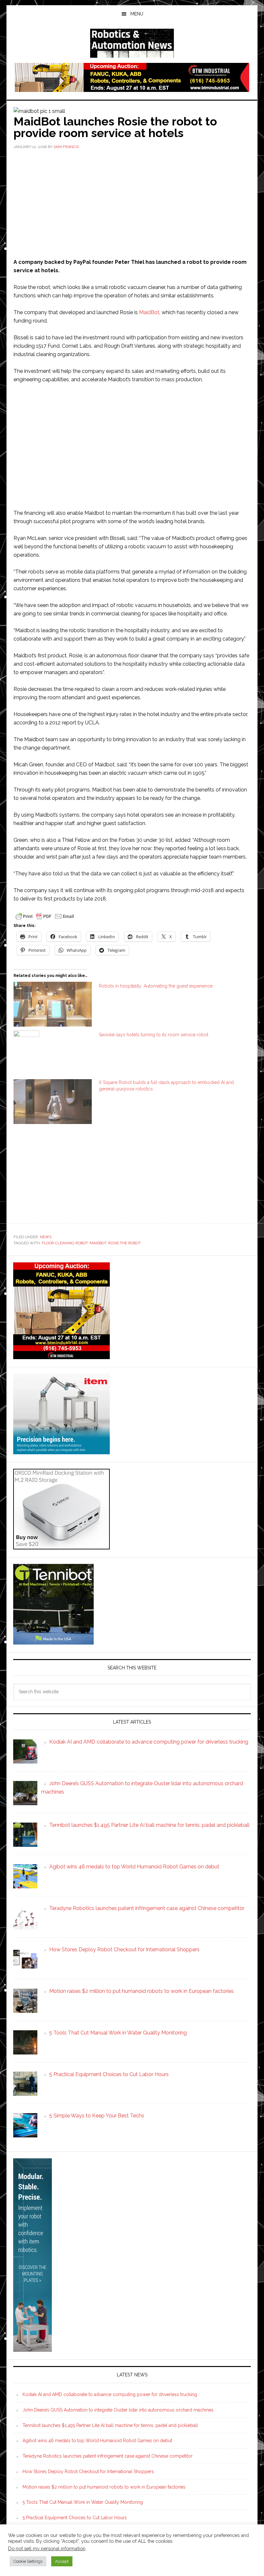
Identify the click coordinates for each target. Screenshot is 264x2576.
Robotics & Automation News (132, 43)
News (46, 1237)
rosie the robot (124, 1243)
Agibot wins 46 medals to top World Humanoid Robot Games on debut (97, 2441)
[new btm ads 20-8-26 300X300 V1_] (61, 1356)
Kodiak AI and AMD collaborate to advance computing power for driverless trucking (110, 2394)
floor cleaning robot (65, 1243)
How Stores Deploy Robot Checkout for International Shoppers (88, 2472)
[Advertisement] (132, 203)
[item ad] (61, 1451)
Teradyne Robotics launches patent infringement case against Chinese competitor (108, 2456)
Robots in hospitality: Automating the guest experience (156, 986)
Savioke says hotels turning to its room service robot (154, 1035)
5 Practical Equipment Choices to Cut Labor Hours (75, 2518)
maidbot (98, 1243)
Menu (137, 14)
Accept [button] (62, 2561)
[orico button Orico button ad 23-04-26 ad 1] (61, 1546)
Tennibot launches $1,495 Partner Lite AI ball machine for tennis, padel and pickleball (110, 2425)
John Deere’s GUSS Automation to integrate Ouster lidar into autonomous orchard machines (118, 2410)
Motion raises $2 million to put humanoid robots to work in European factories (104, 2487)
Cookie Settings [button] (28, 2561)
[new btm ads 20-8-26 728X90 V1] (132, 89)
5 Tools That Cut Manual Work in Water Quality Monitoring (83, 2502)
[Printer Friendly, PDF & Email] (45, 916)
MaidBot (149, 312)
